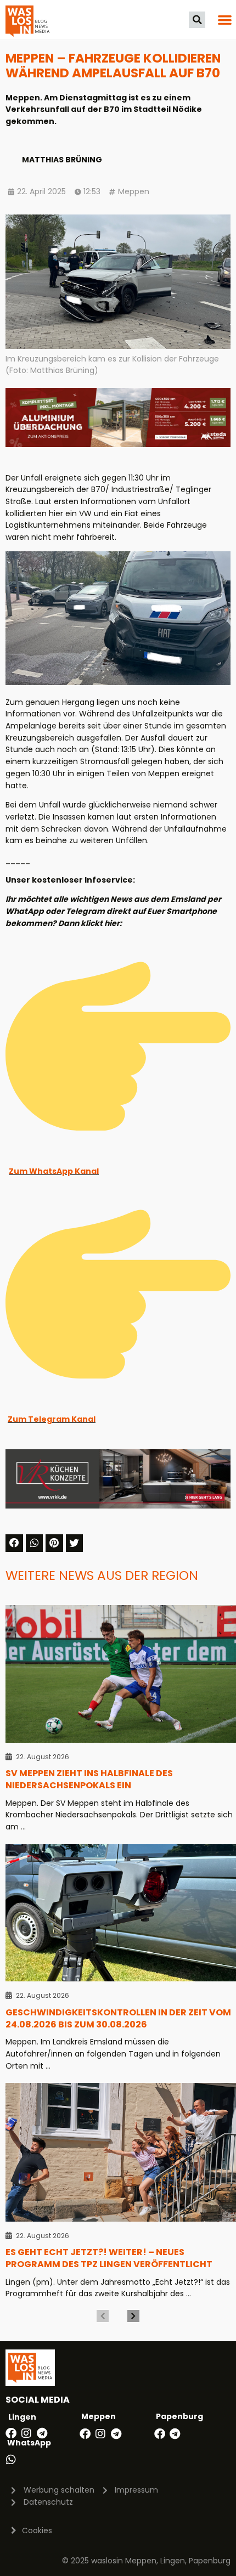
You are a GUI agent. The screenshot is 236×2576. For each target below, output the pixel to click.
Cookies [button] (37, 2530)
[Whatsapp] (11, 2460)
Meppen (134, 191)
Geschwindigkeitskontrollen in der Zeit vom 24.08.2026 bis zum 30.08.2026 (118, 2018)
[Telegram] (42, 2433)
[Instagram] (26, 2433)
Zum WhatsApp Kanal (54, 1171)
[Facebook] (11, 2433)
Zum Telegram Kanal (52, 1419)
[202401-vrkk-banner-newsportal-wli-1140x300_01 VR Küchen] (118, 1506)
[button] (197, 20)
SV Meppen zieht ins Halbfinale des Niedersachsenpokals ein (89, 1779)
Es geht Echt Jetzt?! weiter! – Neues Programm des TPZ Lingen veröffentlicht (109, 2258)
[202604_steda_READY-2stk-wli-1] (118, 444)
